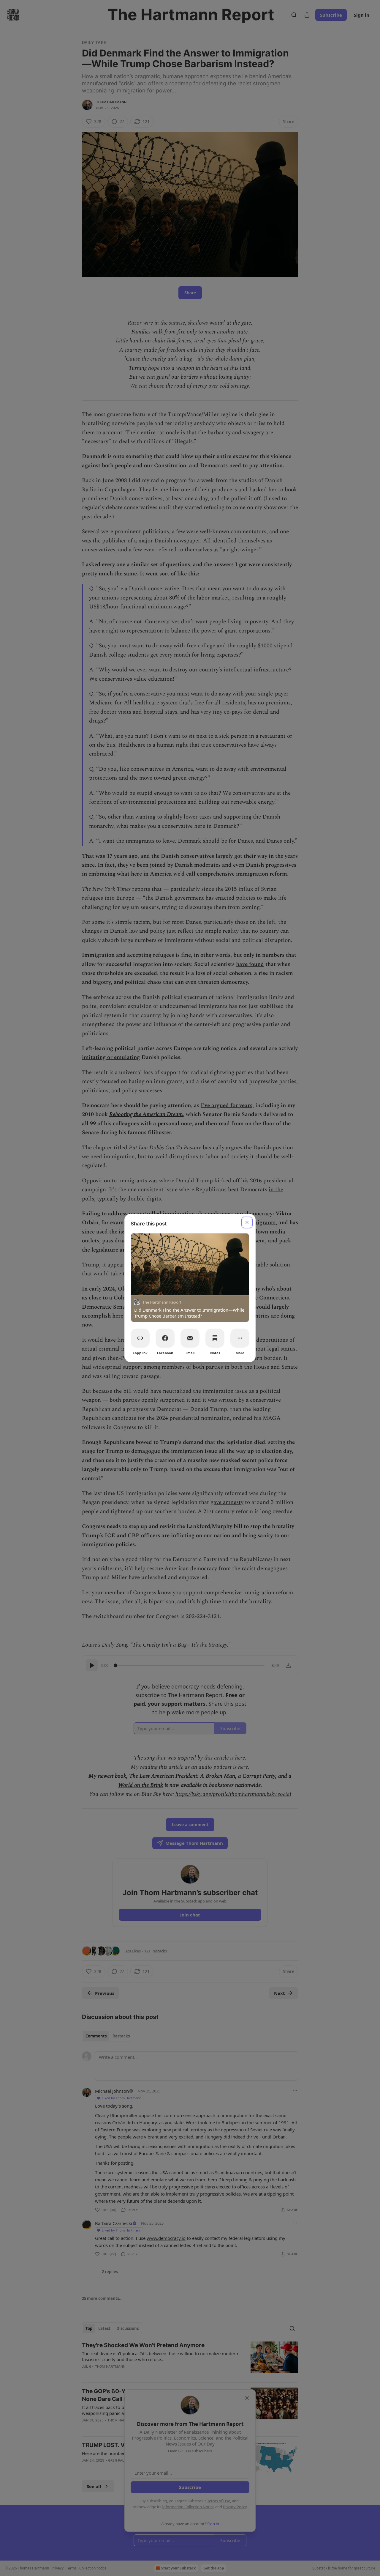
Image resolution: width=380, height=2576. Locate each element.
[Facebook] (165, 1338)
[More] (240, 1338)
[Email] (190, 1338)
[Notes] (215, 1338)
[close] (247, 1222)
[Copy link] (140, 1338)
